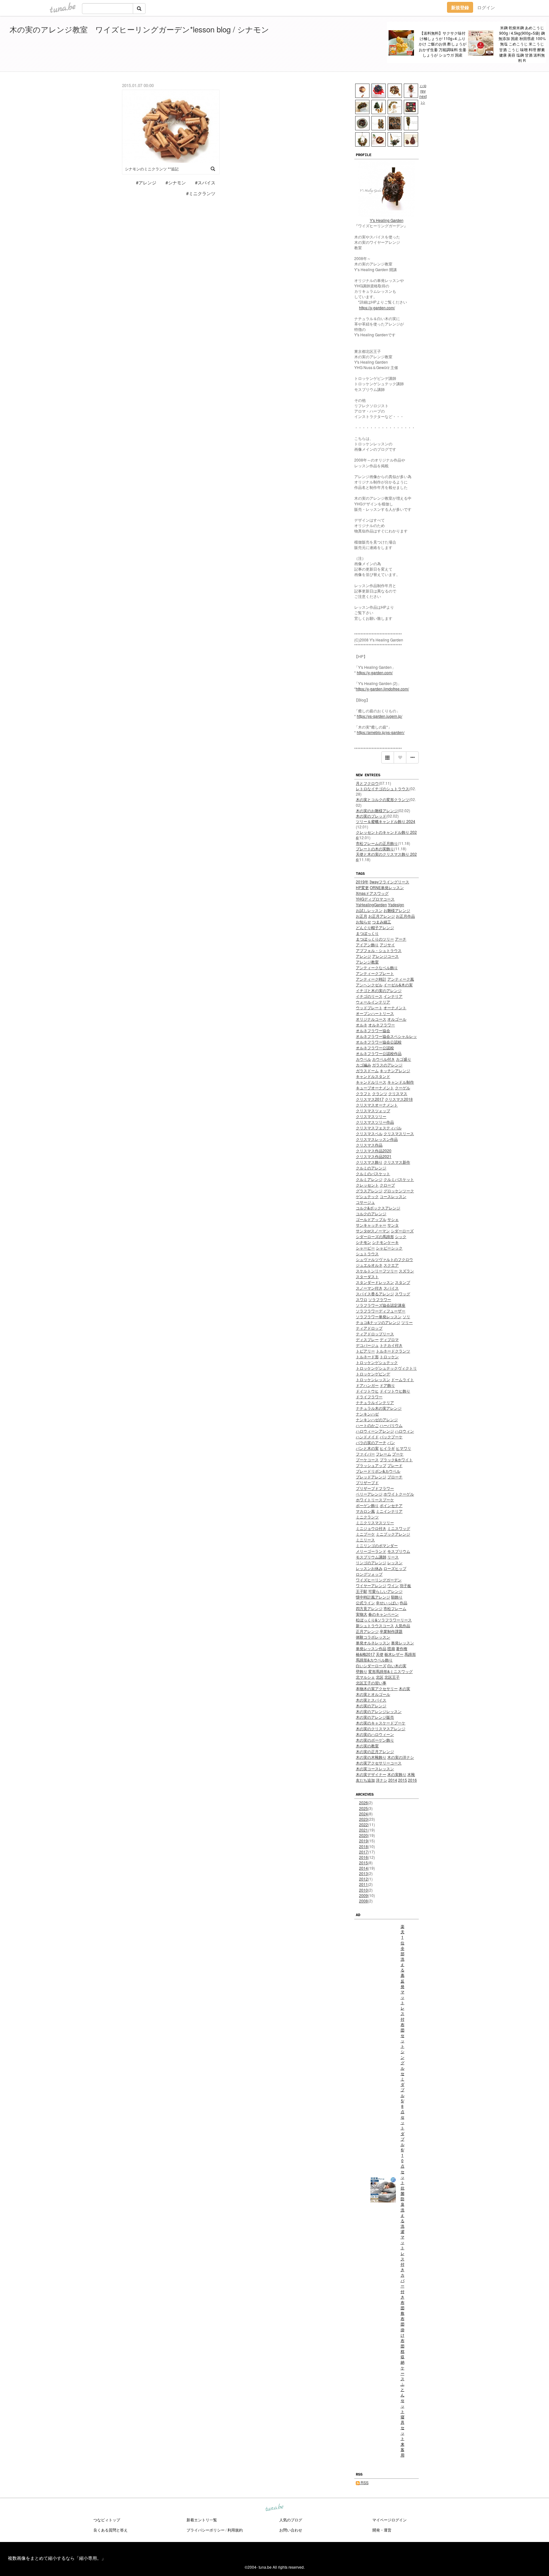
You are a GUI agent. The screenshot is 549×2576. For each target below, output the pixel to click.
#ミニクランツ (201, 193)
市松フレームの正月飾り (377, 843)
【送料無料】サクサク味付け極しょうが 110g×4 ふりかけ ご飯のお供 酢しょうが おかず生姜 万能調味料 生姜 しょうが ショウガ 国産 (443, 44)
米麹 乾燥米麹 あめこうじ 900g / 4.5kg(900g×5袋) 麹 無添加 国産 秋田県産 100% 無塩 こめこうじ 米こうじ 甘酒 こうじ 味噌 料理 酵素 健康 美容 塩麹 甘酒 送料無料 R (522, 44)
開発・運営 (382, 2530)
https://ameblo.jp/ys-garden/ (381, 732)
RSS (364, 2482)
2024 (363, 1814)
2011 (363, 1884)
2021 (363, 1830)
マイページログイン (390, 2520)
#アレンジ (146, 182)
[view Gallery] (388, 757)
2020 (363, 1835)
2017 (363, 1852)
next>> (423, 99)
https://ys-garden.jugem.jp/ (380, 716)
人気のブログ (291, 2520)
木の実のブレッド (371, 816)
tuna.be (274, 2508)
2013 (363, 1873)
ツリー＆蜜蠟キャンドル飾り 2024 (386, 821)
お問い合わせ (291, 2530)
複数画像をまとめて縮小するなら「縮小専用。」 (57, 2558)
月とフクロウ (367, 783)
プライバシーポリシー (206, 2530)
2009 (363, 1895)
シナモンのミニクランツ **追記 (152, 169)
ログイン (486, 7)
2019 (363, 1841)
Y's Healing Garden (387, 220)
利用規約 (235, 2530)
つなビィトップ (107, 2520)
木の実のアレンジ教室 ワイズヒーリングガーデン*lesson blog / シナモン (139, 29)
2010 (363, 1890)
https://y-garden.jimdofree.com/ (382, 689)
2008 (363, 1901)
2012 (363, 1879)
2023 (363, 1819)
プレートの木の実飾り (375, 849)
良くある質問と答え (111, 2530)
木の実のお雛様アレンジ (377, 810)
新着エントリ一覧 (202, 2520)
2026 (363, 1802)
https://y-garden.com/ (377, 308)
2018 (363, 1846)
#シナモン (176, 182)
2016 (363, 1857)
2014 (363, 1868)
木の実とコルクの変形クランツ (383, 799)
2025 (363, 1808)
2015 (363, 1863)
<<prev (423, 88)
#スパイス (205, 182)
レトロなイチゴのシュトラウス (383, 788)
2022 (363, 1824)
